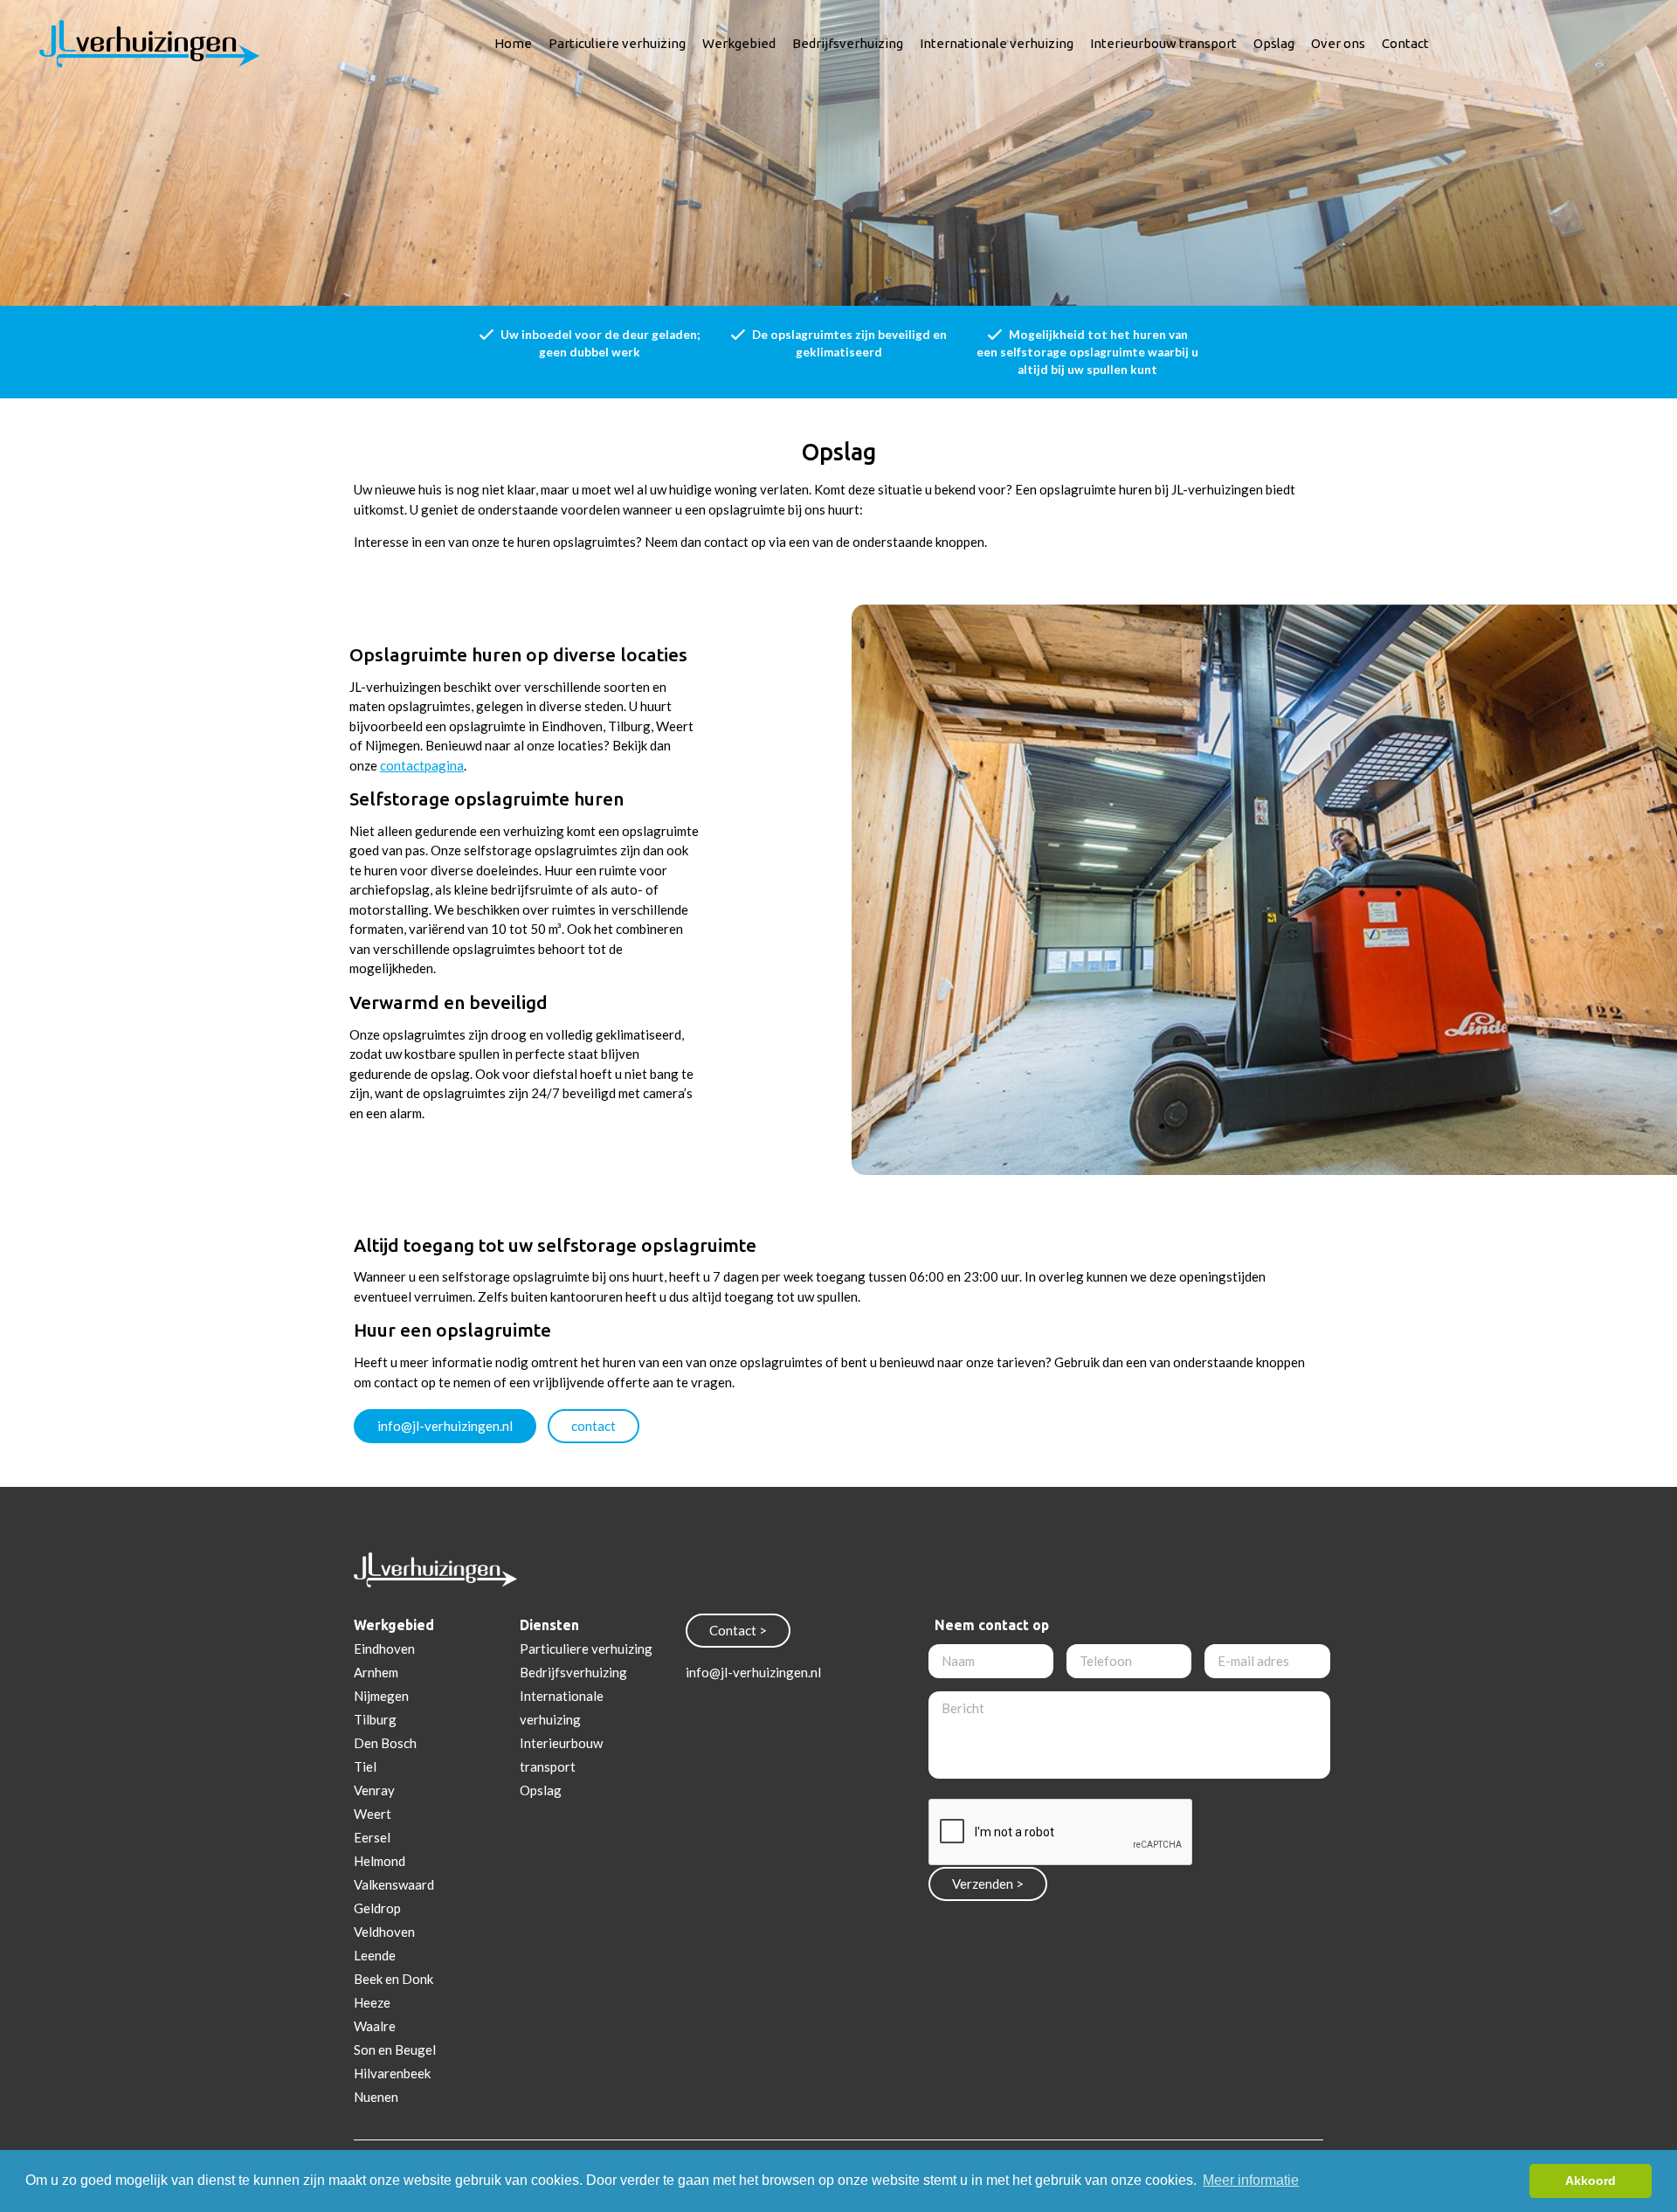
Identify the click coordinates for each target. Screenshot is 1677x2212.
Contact (1405, 43)
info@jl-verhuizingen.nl (445, 1426)
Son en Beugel (395, 2050)
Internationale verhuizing (997, 43)
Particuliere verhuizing (617, 43)
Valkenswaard (394, 1884)
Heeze (372, 2002)
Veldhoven (384, 1932)
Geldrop (377, 1908)
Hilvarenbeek (392, 2073)
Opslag (1274, 43)
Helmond (380, 1861)
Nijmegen (381, 1696)
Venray (374, 1790)
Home (513, 43)
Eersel (372, 1837)
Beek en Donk (393, 1979)
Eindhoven (384, 1649)
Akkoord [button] (1591, 2181)
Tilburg (375, 1719)
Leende (375, 1955)
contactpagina (422, 765)
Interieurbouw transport (1163, 43)
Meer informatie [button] (1251, 2180)
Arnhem (376, 1672)
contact (594, 1426)
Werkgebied (739, 43)
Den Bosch (385, 1743)
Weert (373, 1814)
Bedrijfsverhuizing (848, 43)
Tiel (365, 1766)
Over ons (1338, 43)
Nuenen (376, 2097)
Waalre (375, 2026)
